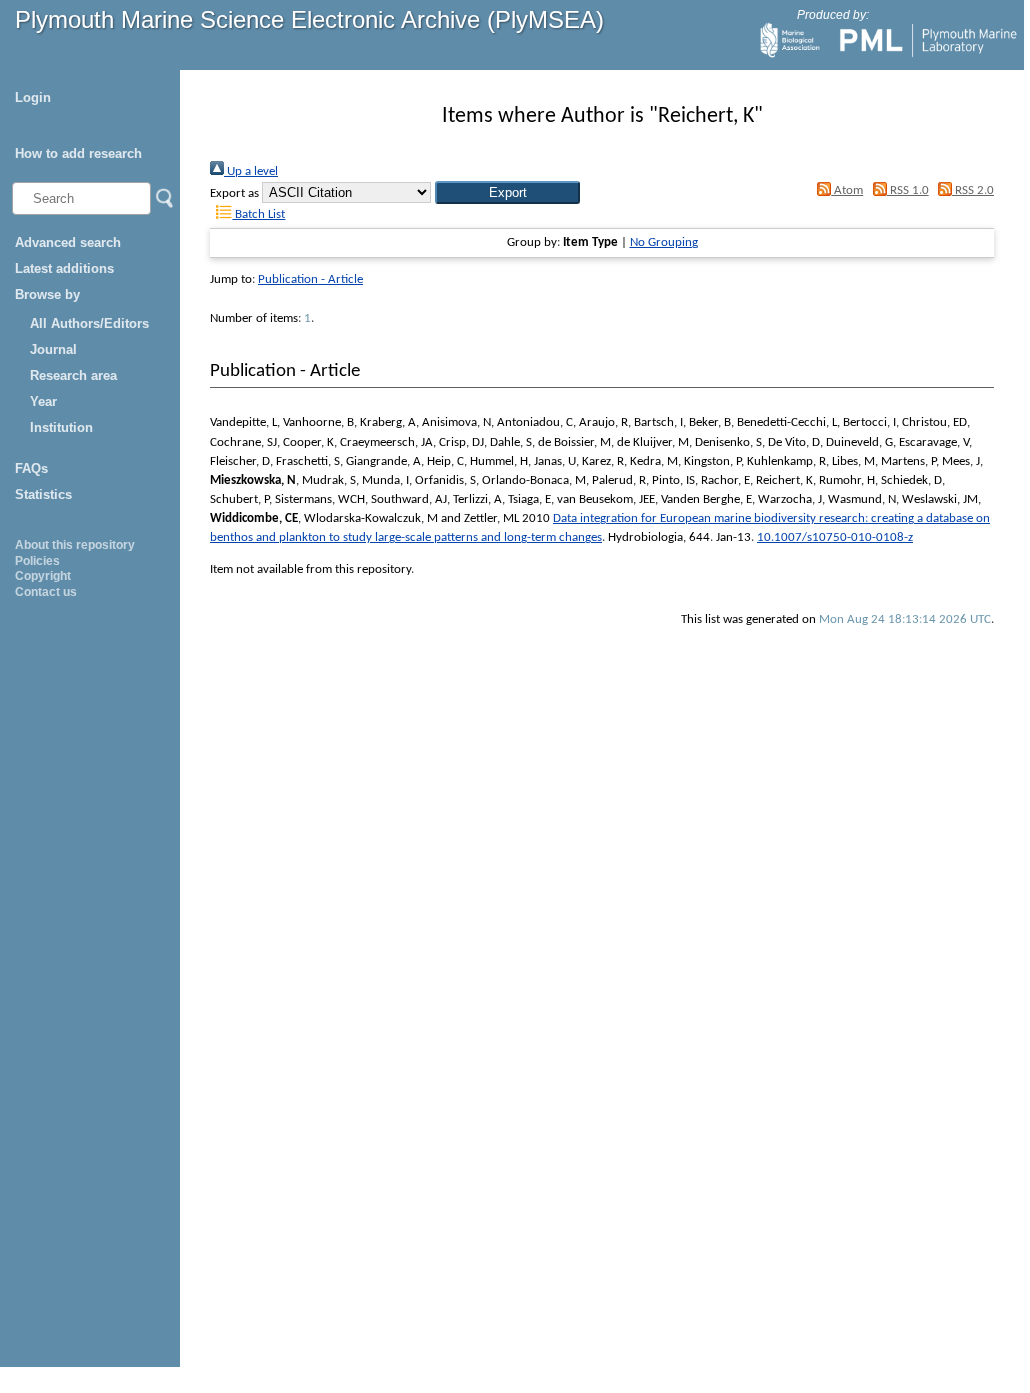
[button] (507, 192)
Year (43, 401)
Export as (234, 193)
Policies (37, 561)
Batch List (258, 214)
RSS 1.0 (907, 190)
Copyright (43, 576)
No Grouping (664, 242)
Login (33, 97)
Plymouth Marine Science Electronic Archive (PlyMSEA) (309, 19)
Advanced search (68, 242)
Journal (53, 349)
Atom (847, 190)
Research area (73, 375)
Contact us (46, 592)
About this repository (75, 545)
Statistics (43, 494)
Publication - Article (310, 279)
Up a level (251, 171)
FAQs (31, 468)
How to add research (78, 153)
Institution (61, 427)
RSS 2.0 (973, 190)
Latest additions (64, 268)
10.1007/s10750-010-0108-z (835, 537)
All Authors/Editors (89, 323)
